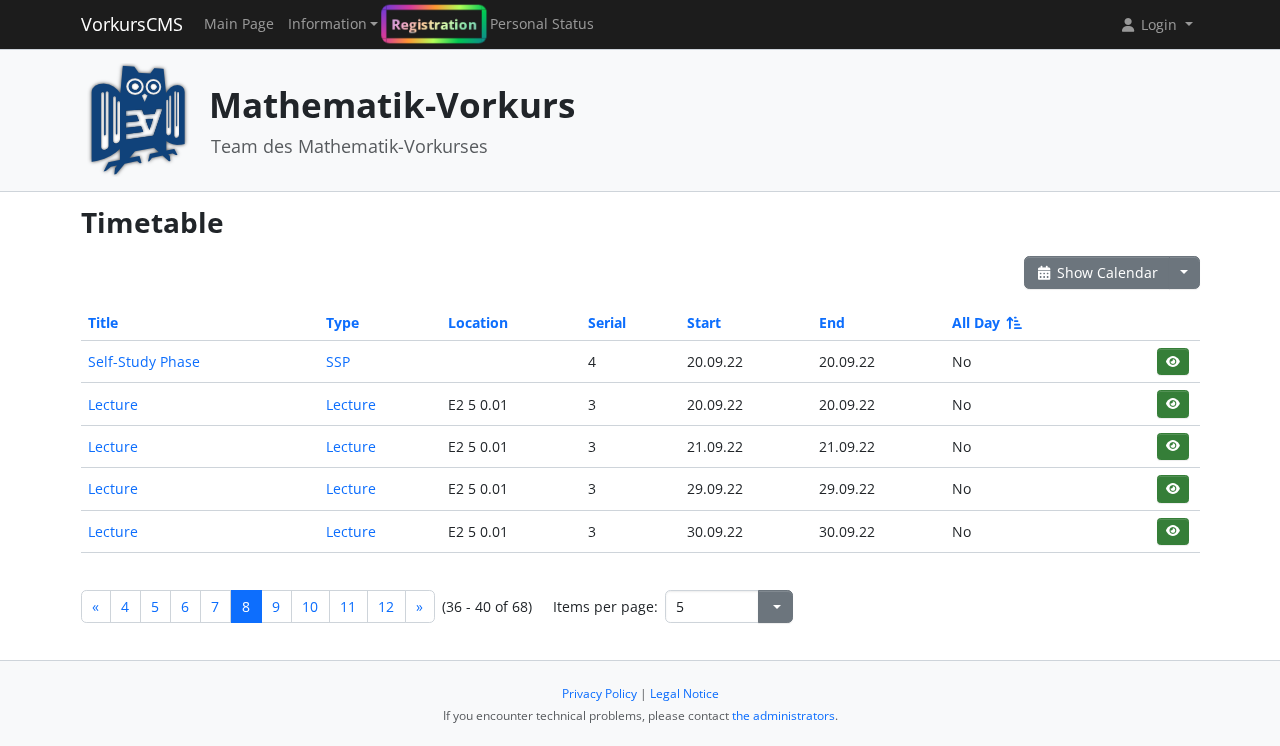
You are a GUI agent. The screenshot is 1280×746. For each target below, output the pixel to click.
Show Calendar (1105, 272)
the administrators (783, 715)
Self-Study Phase (144, 361)
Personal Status (542, 24)
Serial (607, 322)
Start (704, 322)
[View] (1172, 361)
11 (348, 606)
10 (310, 606)
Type (342, 322)
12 (386, 606)
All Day (976, 322)
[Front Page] (138, 118)
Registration (434, 24)
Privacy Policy (599, 693)
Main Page (239, 24)
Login (1159, 24)
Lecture (113, 404)
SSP (338, 361)
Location (478, 322)
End (832, 322)
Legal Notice (684, 693)
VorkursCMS (132, 24)
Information (327, 24)
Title (103, 322)
